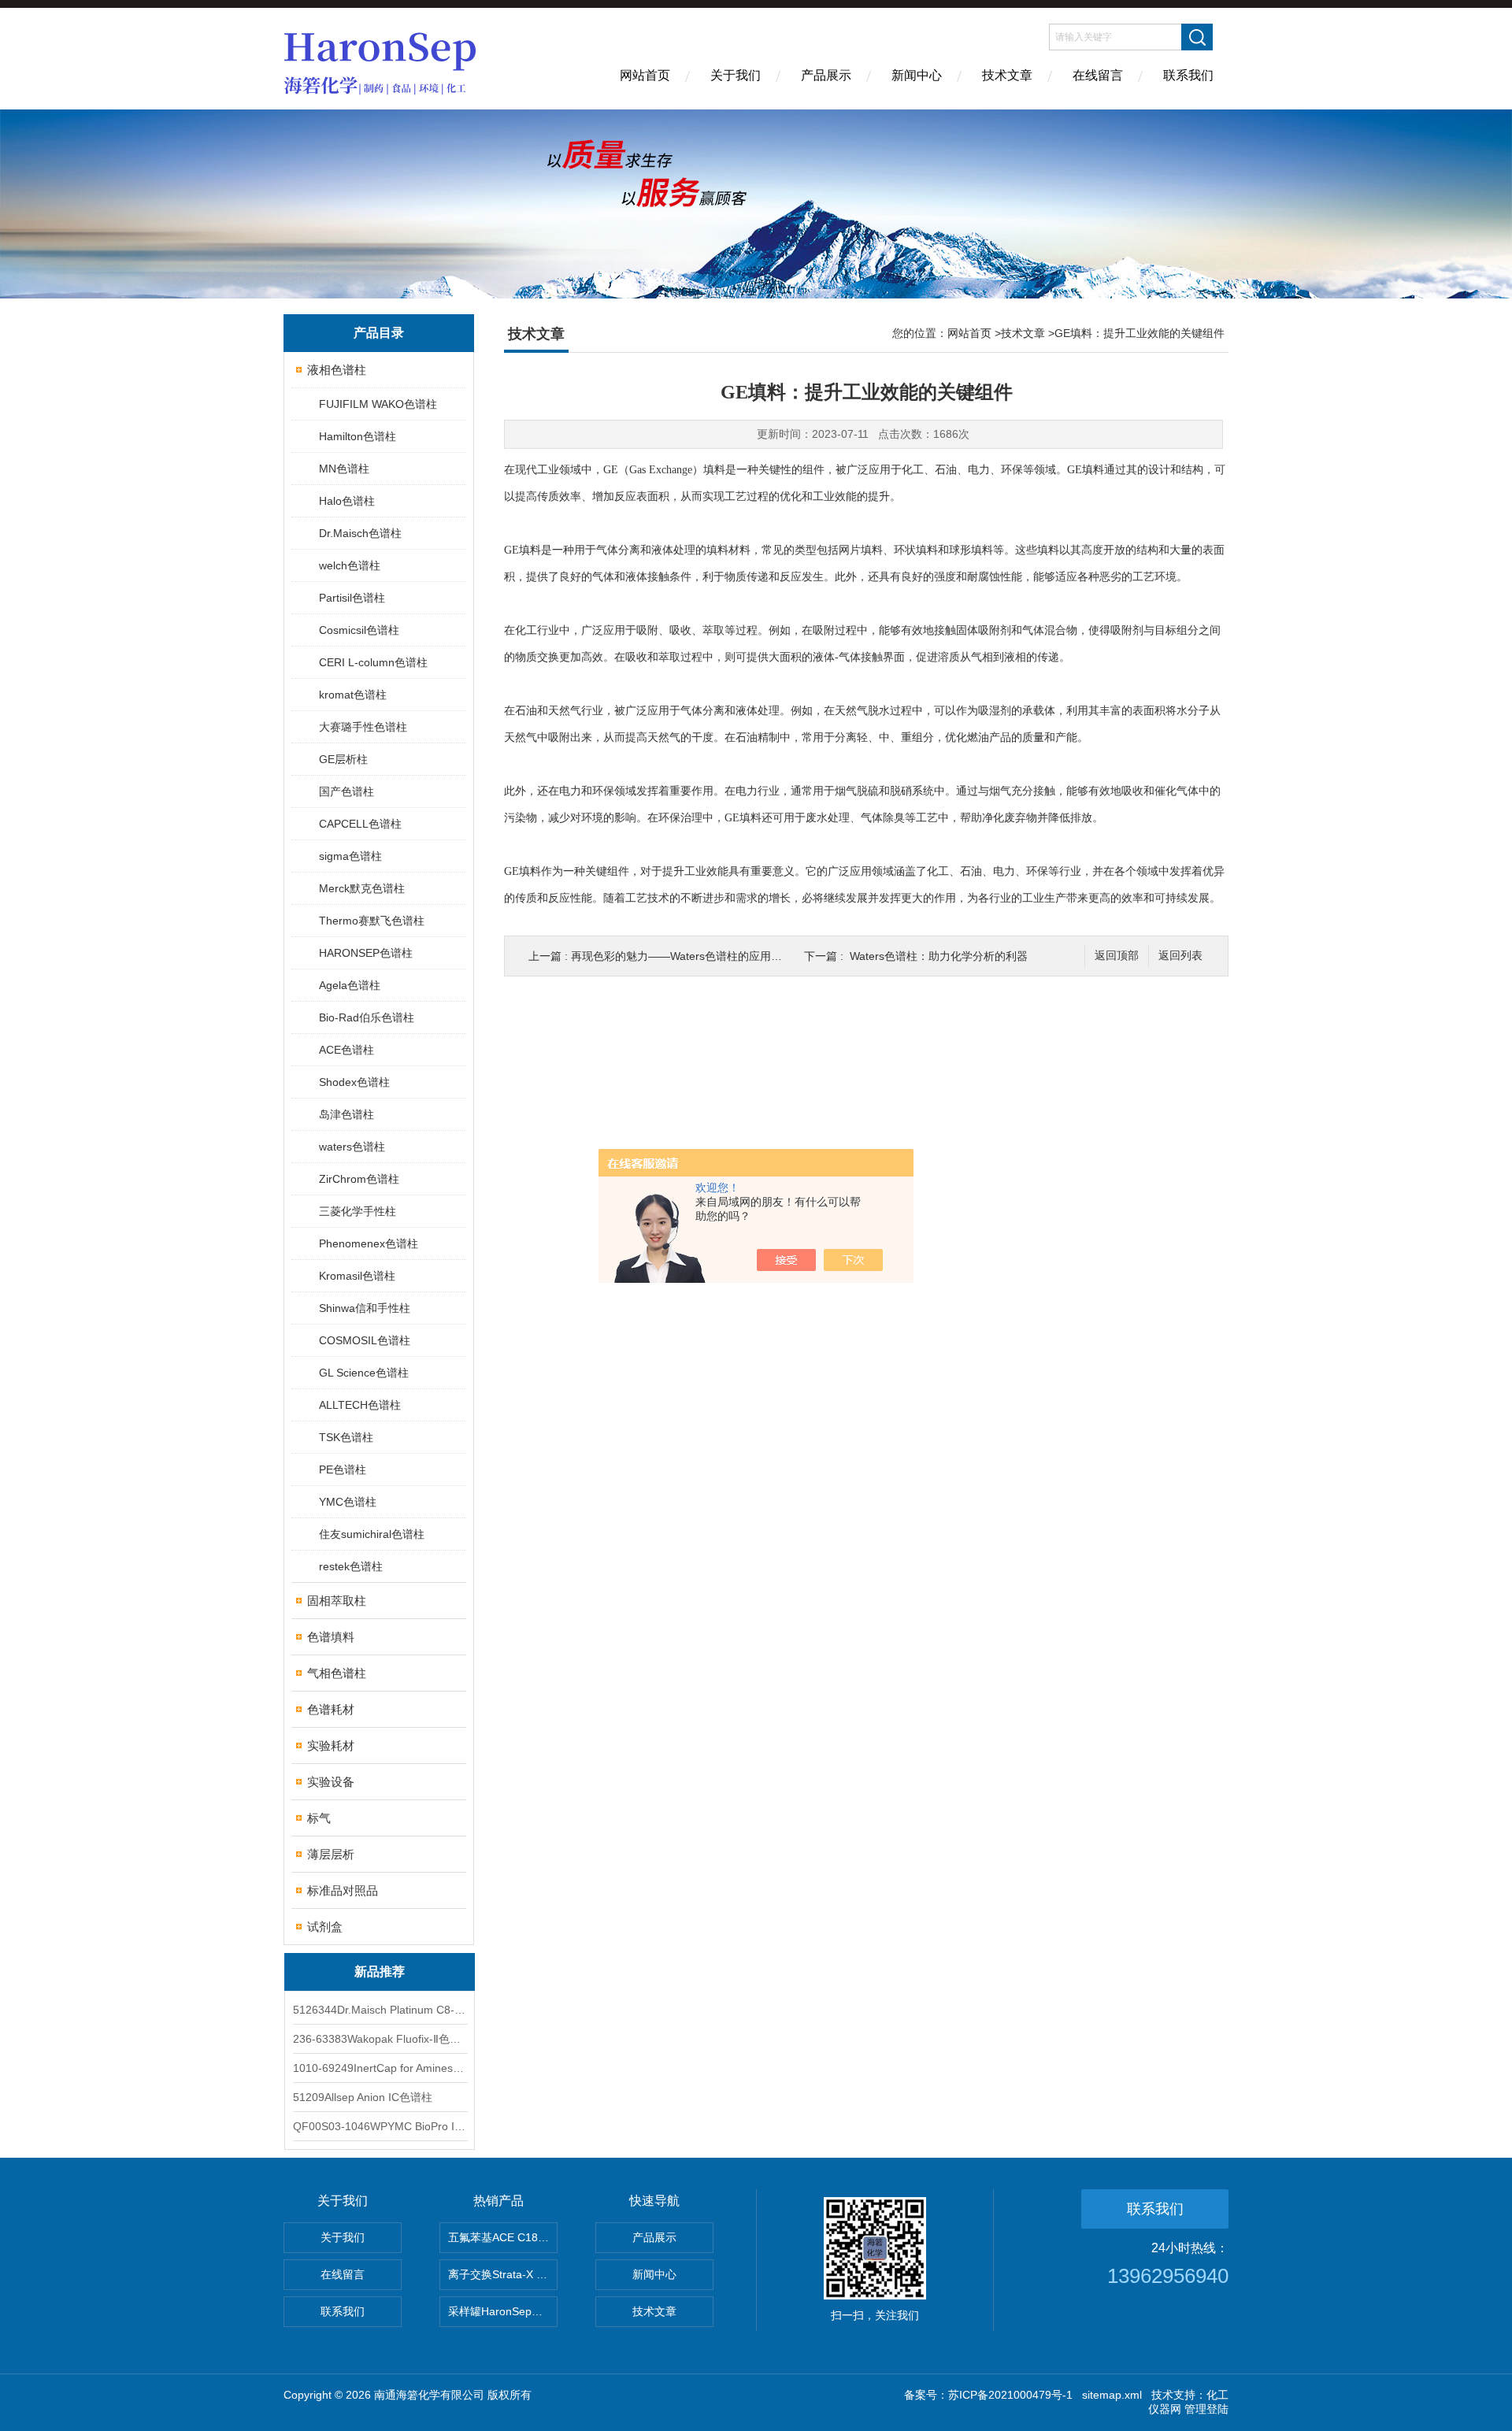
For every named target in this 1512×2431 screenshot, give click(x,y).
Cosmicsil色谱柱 (359, 630)
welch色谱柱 (350, 565)
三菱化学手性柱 (358, 1211)
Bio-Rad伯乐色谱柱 (367, 1017)
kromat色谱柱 (353, 695)
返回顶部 (1117, 956)
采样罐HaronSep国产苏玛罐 (503, 2311)
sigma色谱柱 (350, 856)
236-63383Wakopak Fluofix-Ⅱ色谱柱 (380, 2039)
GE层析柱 (343, 759)
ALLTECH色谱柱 (360, 1405)
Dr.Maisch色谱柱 (360, 533)
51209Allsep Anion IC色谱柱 (363, 2097)
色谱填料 (331, 1637)
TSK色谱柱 (346, 1437)
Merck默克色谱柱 (362, 888)
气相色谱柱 (337, 1673)
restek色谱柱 (351, 1566)
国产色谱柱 (346, 791)
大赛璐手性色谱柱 (363, 727)
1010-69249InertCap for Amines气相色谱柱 (380, 2068)
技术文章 (1007, 75)
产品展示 (826, 75)
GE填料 (1086, 470)
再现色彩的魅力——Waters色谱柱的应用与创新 (687, 956)
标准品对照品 (343, 1890)
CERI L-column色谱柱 (373, 662)
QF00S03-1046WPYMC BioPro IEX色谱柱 (380, 2126)
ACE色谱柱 (346, 1050)
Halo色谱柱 (347, 501)
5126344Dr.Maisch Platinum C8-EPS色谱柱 (380, 2010)
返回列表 (1180, 956)
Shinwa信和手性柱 (365, 1308)
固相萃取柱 (337, 1601)
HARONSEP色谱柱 (366, 953)
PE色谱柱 (343, 1469)
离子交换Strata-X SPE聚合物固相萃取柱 (503, 2274)
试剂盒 (325, 1927)
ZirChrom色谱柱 (359, 1179)
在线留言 (1098, 75)
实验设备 (331, 1782)
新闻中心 (917, 75)
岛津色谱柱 (346, 1114)
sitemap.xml (1112, 2395)
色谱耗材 (331, 1709)
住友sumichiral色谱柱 (372, 1534)
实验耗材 (331, 1745)
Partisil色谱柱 (352, 598)
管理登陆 (1206, 2409)
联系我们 (1188, 75)
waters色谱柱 (352, 1147)
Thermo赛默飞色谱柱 (372, 921)
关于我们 (736, 75)
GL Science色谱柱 (364, 1373)
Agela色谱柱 (350, 985)
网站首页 (645, 75)
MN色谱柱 (344, 469)
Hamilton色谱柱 (358, 436)
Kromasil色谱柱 (357, 1276)
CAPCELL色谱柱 (360, 824)
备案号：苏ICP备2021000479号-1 (988, 2395)
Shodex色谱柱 (354, 1082)
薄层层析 (331, 1854)
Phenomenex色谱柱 (369, 1243)
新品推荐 (380, 1971)
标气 (319, 1818)
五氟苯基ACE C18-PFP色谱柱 (503, 2237)
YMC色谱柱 (348, 1502)
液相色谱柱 (337, 370)
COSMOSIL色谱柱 (365, 1340)
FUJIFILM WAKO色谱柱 (378, 404)
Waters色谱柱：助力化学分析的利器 (939, 956)
